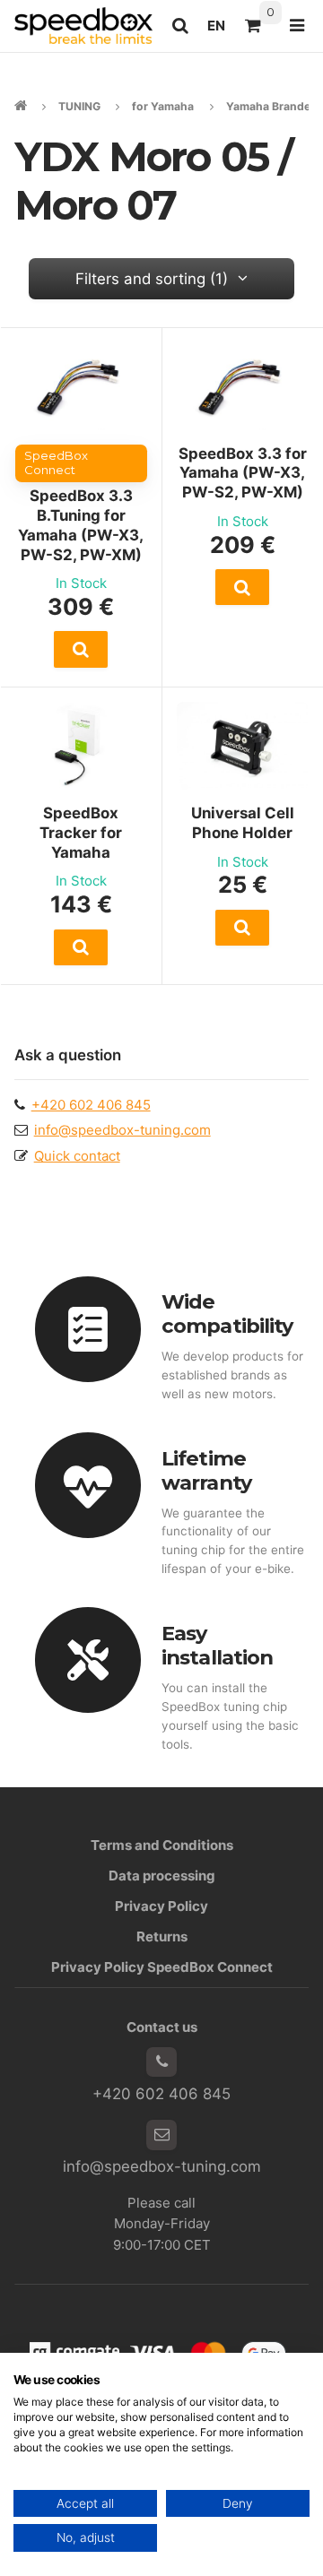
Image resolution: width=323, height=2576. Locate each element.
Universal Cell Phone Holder (243, 823)
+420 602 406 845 (91, 1105)
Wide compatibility (227, 1314)
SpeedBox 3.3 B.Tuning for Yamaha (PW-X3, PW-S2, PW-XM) (81, 525)
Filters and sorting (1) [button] (152, 279)
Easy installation (217, 1645)
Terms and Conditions (162, 1845)
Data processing (162, 1876)
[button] (81, 649)
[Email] (161, 2135)
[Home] (83, 26)
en (221, 30)
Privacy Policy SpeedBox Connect (162, 1967)
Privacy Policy (161, 1906)
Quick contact (77, 1156)
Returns (162, 1936)
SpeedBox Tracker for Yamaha (81, 833)
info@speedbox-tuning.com (122, 1130)
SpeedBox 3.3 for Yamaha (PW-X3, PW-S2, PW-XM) (243, 473)
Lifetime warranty (206, 1470)
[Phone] (161, 2062)
